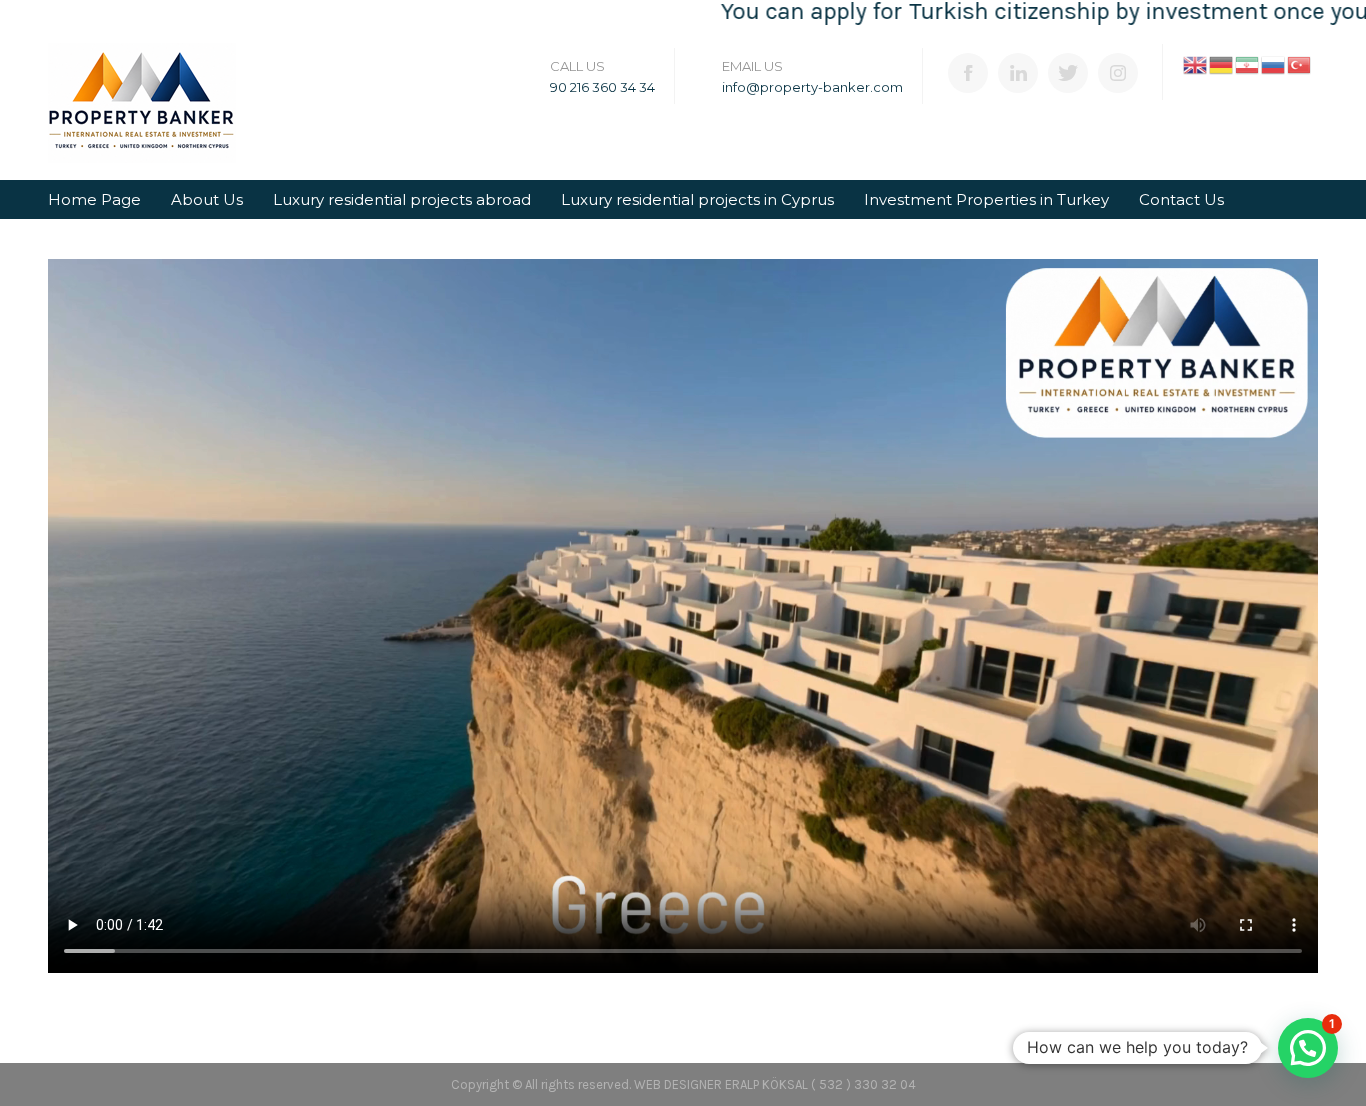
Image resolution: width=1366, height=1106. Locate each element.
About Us (207, 199)
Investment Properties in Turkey (986, 199)
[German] (1222, 63)
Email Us (752, 66)
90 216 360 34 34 (602, 87)
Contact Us (1181, 199)
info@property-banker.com (812, 87)
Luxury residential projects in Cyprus (697, 199)
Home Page (94, 199)
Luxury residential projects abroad (402, 199)
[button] (1308, 1048)
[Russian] (1274, 63)
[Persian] (1248, 63)
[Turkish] (1300, 63)
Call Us (577, 66)
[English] (1196, 63)
